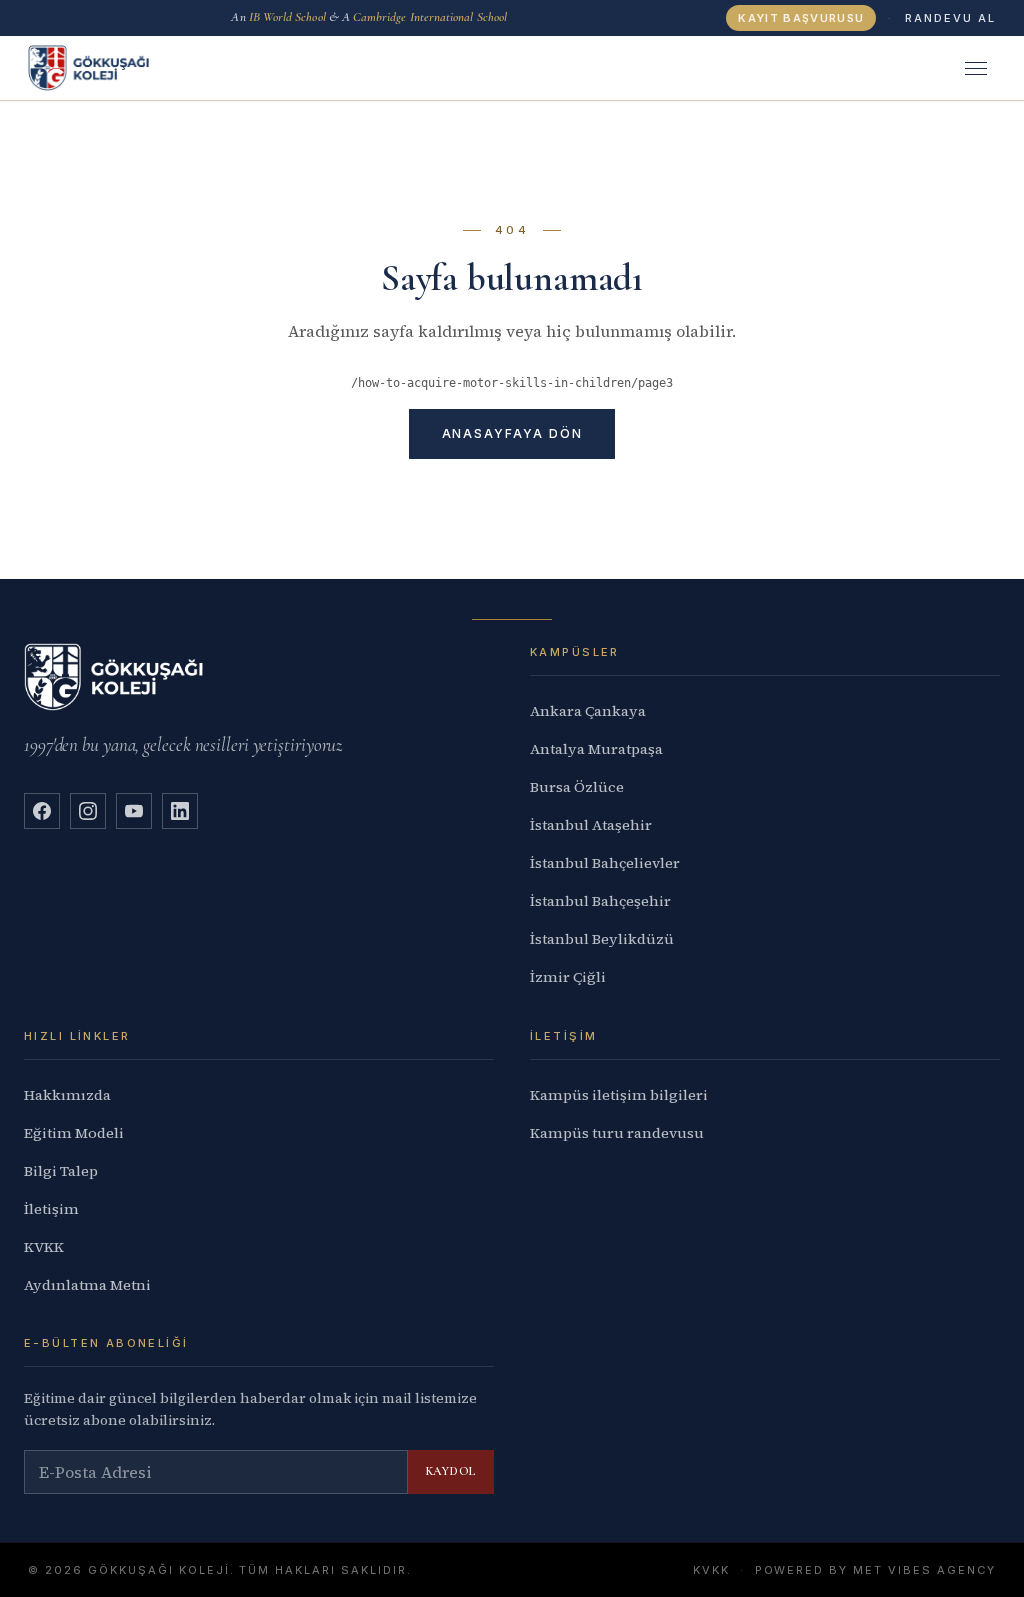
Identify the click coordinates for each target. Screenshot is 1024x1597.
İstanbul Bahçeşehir (600, 901)
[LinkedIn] (180, 811)
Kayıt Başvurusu (801, 18)
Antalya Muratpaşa (596, 749)
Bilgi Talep (61, 1171)
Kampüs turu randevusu (617, 1133)
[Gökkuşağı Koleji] (88, 68)
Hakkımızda (67, 1095)
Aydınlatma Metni (87, 1285)
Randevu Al (950, 18)
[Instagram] (88, 811)
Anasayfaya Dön (512, 433)
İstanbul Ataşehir (591, 825)
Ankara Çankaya (588, 711)
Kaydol (451, 1471)
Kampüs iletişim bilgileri (619, 1095)
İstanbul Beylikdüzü (602, 939)
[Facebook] (42, 811)
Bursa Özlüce (577, 787)
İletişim (51, 1209)
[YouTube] (134, 811)
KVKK (44, 1247)
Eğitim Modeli (74, 1133)
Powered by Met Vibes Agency (875, 1570)
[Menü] (976, 68)
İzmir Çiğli (568, 977)
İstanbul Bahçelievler (605, 863)
